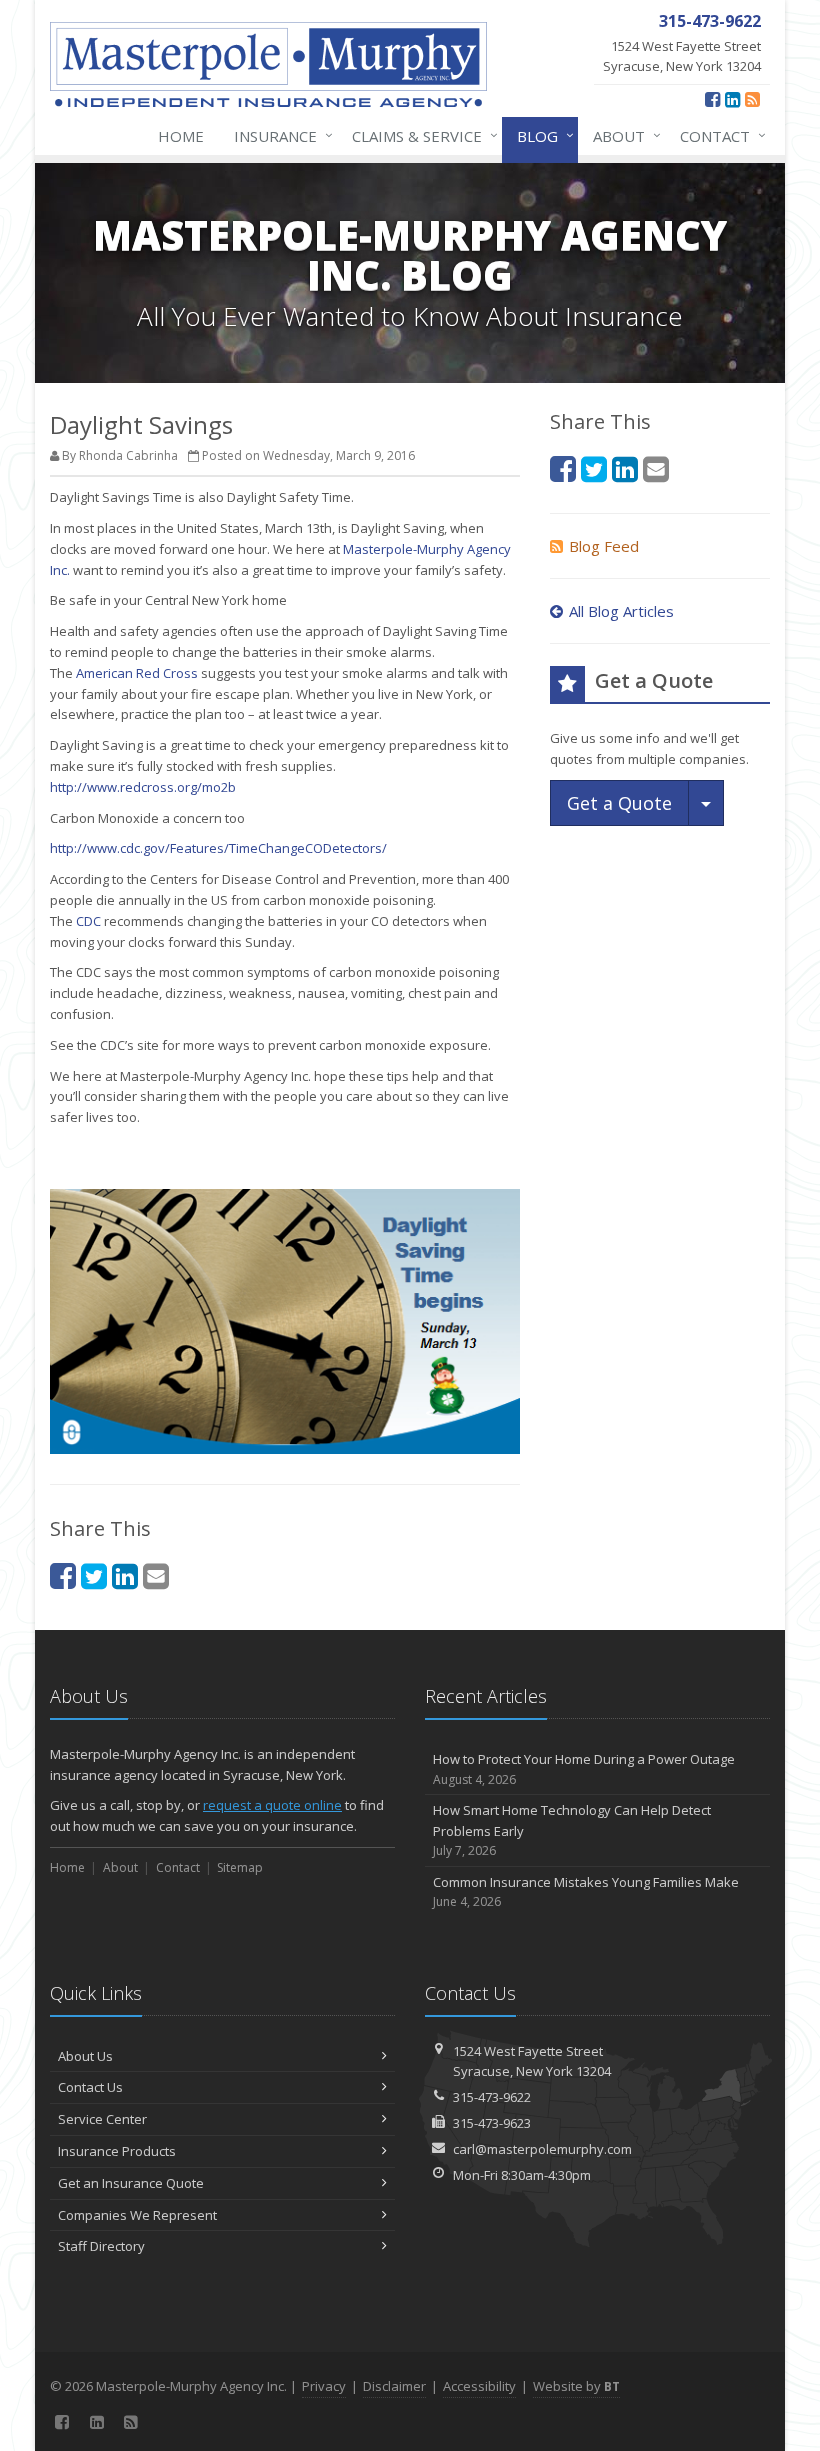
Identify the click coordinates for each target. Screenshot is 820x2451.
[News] (752, 99)
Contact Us (90, 2087)
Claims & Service (420, 135)
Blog (540, 135)
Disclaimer (394, 2386)
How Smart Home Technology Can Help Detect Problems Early (572, 1830)
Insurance (278, 135)
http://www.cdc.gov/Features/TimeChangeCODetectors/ (218, 848)
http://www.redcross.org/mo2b (143, 787)
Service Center (102, 2119)
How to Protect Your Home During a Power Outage (584, 1769)
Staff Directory (101, 2246)
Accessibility (479, 2386)
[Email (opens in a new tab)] (156, 1575)
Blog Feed (604, 546)
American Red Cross (137, 673)
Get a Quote (619, 803)
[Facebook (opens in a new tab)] (712, 99)
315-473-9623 (492, 2123)
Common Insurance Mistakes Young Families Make (586, 1892)
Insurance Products (117, 2151)
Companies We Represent (137, 2215)
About (622, 135)
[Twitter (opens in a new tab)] (94, 1575)
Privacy (324, 2386)
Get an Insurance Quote (131, 2183)
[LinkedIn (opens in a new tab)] (732, 99)
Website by (576, 2386)
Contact (718, 135)
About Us (85, 2056)
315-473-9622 (492, 2097)
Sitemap (240, 1867)
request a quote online (272, 1805)
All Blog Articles (621, 611)
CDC (88, 921)
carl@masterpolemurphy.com (542, 2149)
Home (181, 136)
